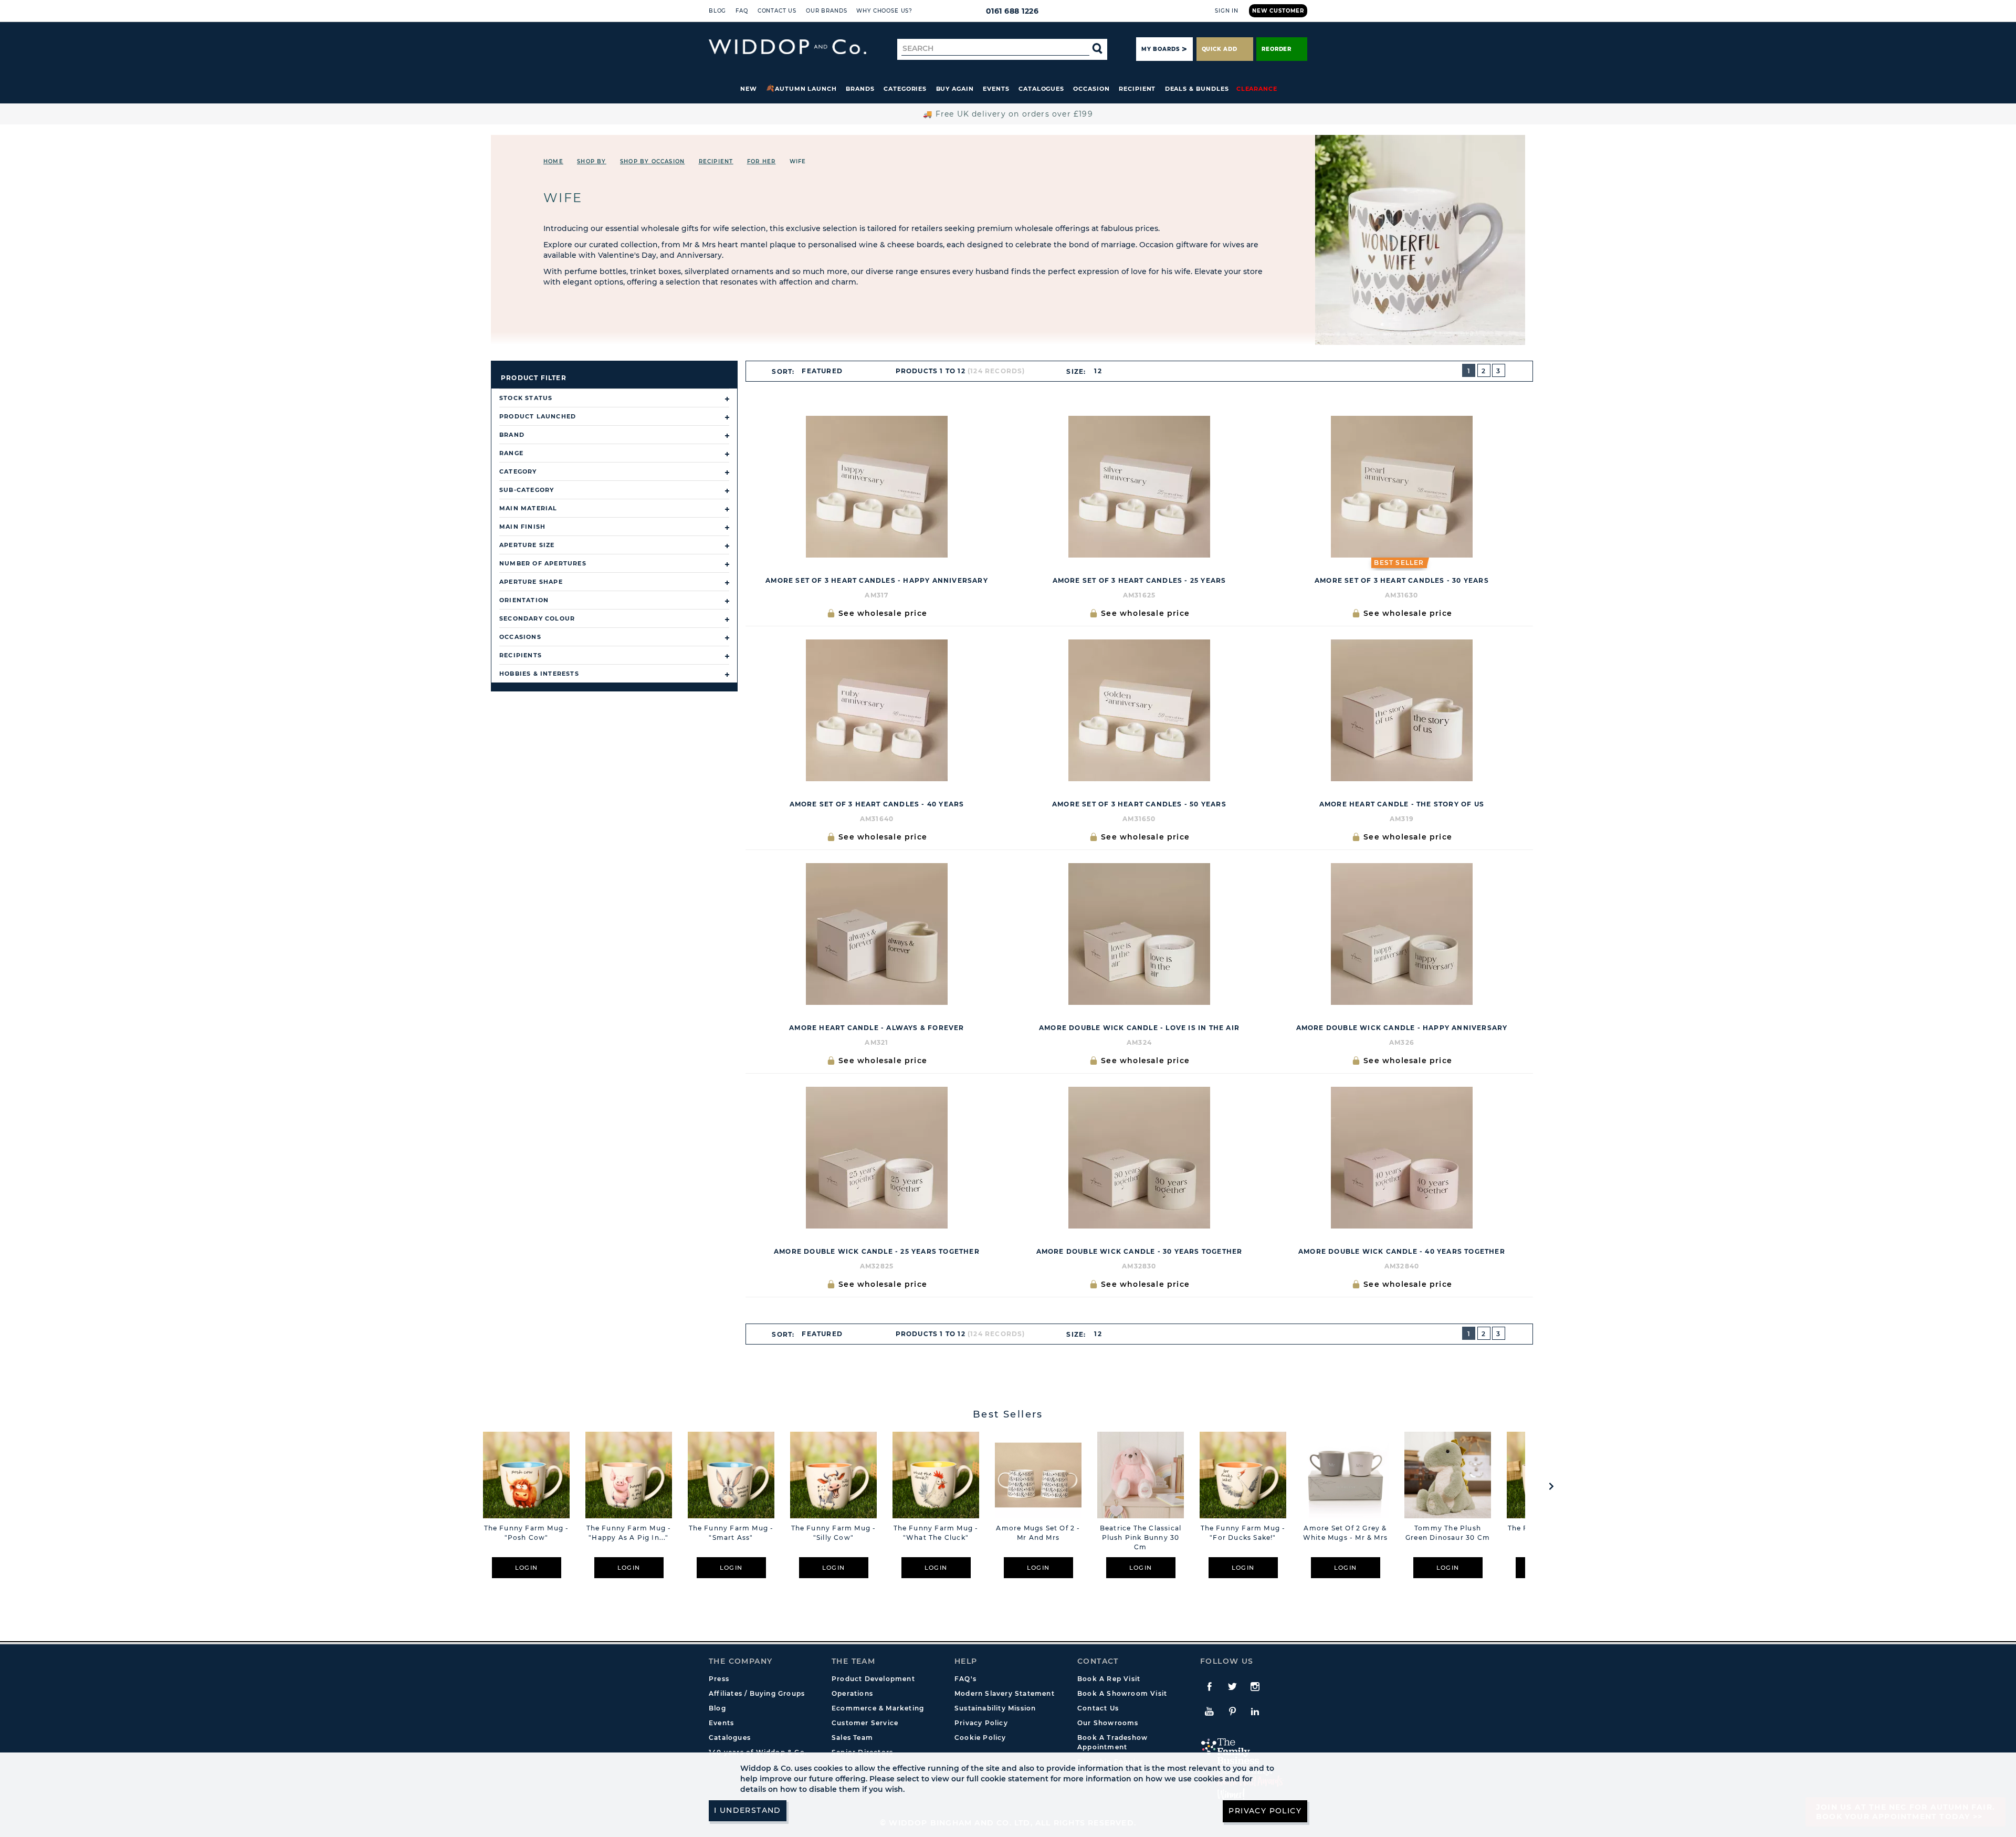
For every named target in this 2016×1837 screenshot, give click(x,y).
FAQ (742, 11)
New (749, 89)
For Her (761, 161)
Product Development (873, 1679)
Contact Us (777, 11)
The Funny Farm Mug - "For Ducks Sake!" (1243, 1533)
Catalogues (1041, 89)
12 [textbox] (1098, 371)
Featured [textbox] (822, 371)
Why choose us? (884, 11)
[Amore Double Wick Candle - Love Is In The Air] (1139, 934)
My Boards (1160, 49)
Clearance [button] (1257, 89)
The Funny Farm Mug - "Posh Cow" (527, 1533)
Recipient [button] (1137, 89)
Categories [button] (905, 89)
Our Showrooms (1108, 1723)
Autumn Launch (806, 89)
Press (719, 1679)
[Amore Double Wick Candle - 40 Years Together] (1402, 1158)
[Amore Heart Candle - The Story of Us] (1402, 710)
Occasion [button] (1091, 89)
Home (553, 161)
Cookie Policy (980, 1738)
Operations (852, 1693)
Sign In (1227, 11)
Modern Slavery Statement (1005, 1693)
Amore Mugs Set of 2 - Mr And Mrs (1038, 1533)
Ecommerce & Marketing (878, 1708)
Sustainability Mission (995, 1708)
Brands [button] (860, 89)
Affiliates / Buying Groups (757, 1693)
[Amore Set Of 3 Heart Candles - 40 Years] (877, 710)
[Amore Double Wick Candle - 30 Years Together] (1139, 1158)
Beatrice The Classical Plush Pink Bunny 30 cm (1141, 1537)
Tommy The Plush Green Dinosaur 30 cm (1448, 1533)
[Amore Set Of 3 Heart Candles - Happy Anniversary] (877, 487)
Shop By (591, 161)
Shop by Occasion (652, 161)
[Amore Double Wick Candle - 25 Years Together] (877, 1158)
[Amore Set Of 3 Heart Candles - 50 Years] (1139, 710)
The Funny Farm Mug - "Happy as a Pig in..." (629, 1533)
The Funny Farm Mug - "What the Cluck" (936, 1533)
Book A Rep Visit (1109, 1679)
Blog (717, 11)
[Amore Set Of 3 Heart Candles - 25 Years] (1139, 487)
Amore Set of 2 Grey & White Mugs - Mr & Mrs (1345, 1533)
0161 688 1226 (1012, 11)
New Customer (1278, 11)
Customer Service (865, 1723)
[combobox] (827, 371)
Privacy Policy (981, 1723)
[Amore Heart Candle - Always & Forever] (877, 934)
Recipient (716, 161)
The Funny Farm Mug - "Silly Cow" (834, 1533)
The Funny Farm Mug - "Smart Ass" (731, 1533)
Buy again (955, 89)
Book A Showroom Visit (1122, 1693)
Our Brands (826, 11)
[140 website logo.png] (787, 47)
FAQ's (965, 1679)
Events (996, 89)
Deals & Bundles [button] (1197, 89)
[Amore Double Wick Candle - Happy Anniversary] (1402, 934)
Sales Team (852, 1738)
